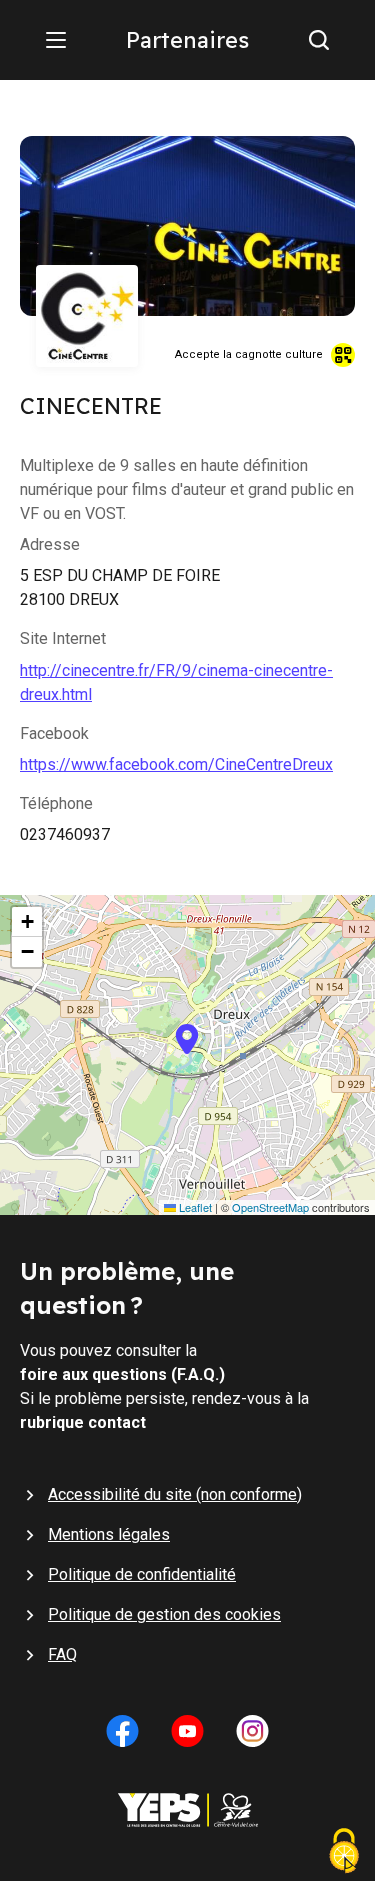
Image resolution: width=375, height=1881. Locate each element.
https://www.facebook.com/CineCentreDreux (176, 764)
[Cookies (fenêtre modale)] (344, 1853)
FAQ (62, 1654)
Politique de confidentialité (142, 1574)
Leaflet (194, 1207)
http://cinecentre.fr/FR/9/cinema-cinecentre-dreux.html (176, 682)
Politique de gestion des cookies (164, 1614)
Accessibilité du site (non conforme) (175, 1494)
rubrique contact (83, 1422)
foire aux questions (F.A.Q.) (122, 1374)
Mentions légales (109, 1534)
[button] (187, 1055)
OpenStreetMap (270, 1207)
